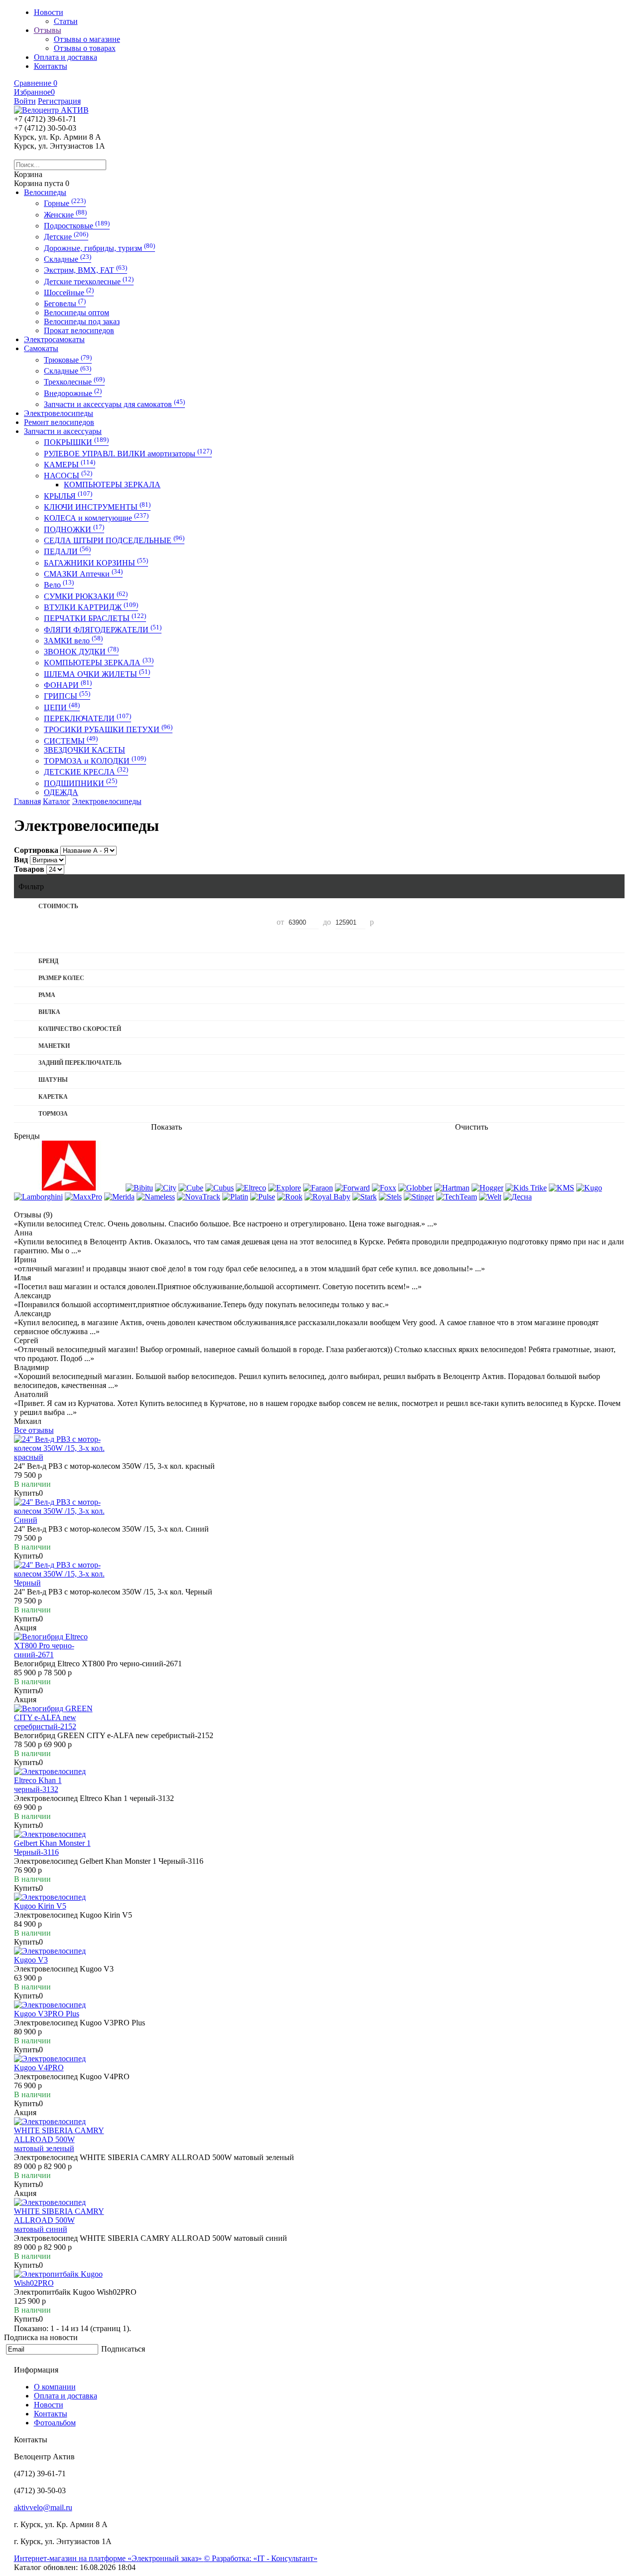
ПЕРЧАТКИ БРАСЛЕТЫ (95, 618)
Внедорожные (73, 393)
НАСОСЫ (68, 476)
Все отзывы (34, 1430)
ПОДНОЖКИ (74, 529)
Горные (65, 203)
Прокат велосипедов (79, 330)
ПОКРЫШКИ (76, 442)
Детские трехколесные (89, 282)
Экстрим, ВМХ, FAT (85, 270)
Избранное (34, 92)
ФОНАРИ (68, 685)
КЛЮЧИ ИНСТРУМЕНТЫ (97, 507)
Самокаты (41, 348)
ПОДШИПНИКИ (80, 783)
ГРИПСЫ (67, 696)
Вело (59, 585)
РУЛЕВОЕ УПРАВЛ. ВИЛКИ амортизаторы (128, 454)
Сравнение (36, 83)
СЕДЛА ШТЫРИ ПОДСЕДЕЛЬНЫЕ (114, 540)
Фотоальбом (55, 2423)
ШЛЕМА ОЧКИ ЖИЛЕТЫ (97, 674)
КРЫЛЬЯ (68, 496)
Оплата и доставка (66, 2396)
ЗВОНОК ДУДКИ (81, 652)
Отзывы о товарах (85, 48)
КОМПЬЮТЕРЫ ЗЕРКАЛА (112, 485)
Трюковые (68, 360)
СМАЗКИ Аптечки (83, 574)
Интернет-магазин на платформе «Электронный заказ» (109, 2558)
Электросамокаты (54, 339)
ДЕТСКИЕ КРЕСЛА (86, 772)
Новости (49, 2405)
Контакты (51, 2414)
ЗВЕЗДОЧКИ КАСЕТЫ (84, 750)
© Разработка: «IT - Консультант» (261, 2558)
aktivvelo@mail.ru (43, 2507)
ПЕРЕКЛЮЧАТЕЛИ (87, 718)
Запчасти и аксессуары (63, 431)
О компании (55, 2387)
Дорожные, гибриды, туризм (99, 248)
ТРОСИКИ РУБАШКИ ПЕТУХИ (108, 729)
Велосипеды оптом (77, 312)
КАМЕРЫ (70, 465)
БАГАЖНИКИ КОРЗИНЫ (96, 563)
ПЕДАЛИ (67, 551)
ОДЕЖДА (61, 792)
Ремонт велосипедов (59, 422)
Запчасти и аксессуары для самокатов (114, 404)
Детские (66, 237)
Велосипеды (45, 192)
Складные (68, 259)
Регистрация (59, 101)
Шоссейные (69, 293)
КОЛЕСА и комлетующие (96, 518)
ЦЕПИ (62, 707)
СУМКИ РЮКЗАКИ (86, 596)
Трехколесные (74, 382)
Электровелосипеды (59, 413)
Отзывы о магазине (87, 39)
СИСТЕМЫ (71, 741)
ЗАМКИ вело (73, 641)
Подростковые (77, 226)
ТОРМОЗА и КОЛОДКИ (95, 761)
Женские (65, 215)
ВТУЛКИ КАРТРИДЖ (91, 607)
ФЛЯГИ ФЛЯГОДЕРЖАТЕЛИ (103, 630)
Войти (25, 101)
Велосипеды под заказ (82, 321)
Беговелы (65, 303)
